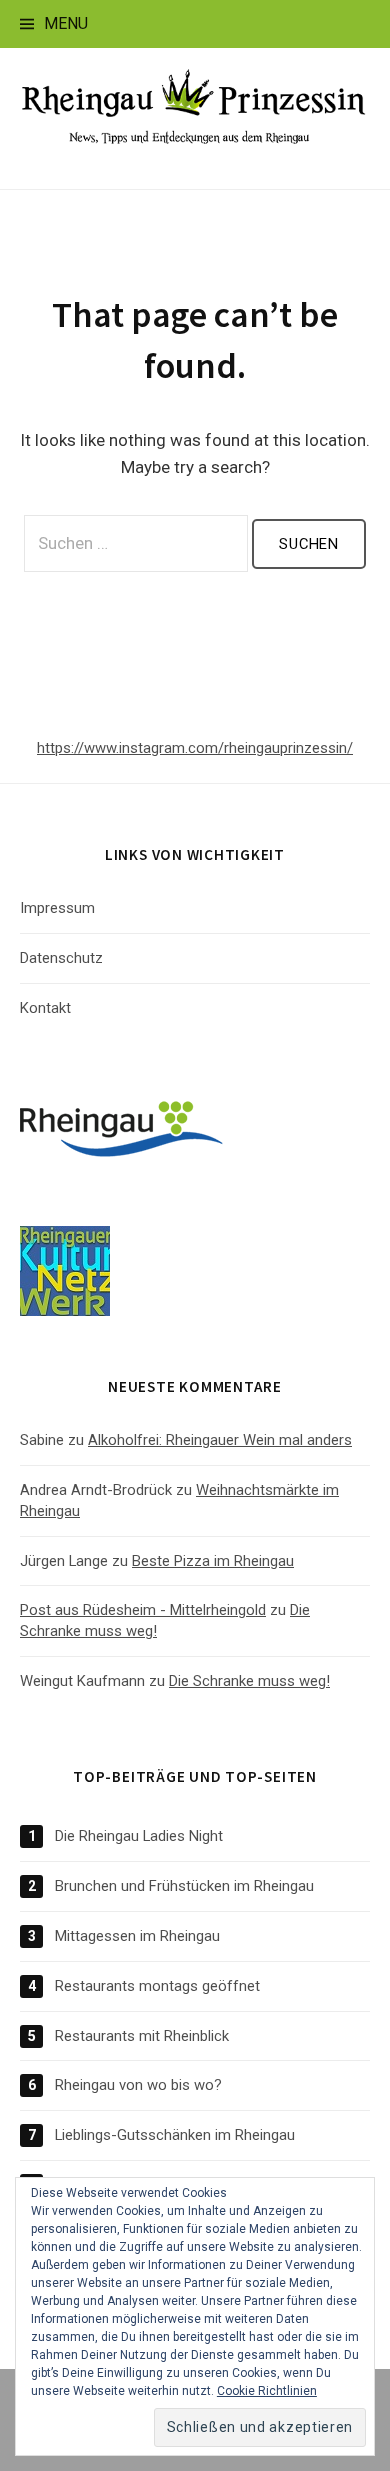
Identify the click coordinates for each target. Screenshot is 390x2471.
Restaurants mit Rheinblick (142, 2036)
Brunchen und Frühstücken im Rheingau (184, 1886)
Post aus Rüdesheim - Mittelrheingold (143, 1610)
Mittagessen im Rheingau (137, 1936)
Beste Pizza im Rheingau (213, 1561)
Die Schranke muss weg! (249, 1681)
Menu (66, 23)
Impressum (57, 908)
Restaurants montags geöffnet (157, 1986)
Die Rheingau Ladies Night (139, 1836)
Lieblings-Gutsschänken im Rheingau (175, 2135)
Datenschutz (61, 958)
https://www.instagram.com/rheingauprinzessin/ (195, 748)
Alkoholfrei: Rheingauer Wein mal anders (220, 1440)
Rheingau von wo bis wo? (138, 2085)
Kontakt (45, 1008)
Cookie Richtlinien (267, 2391)
